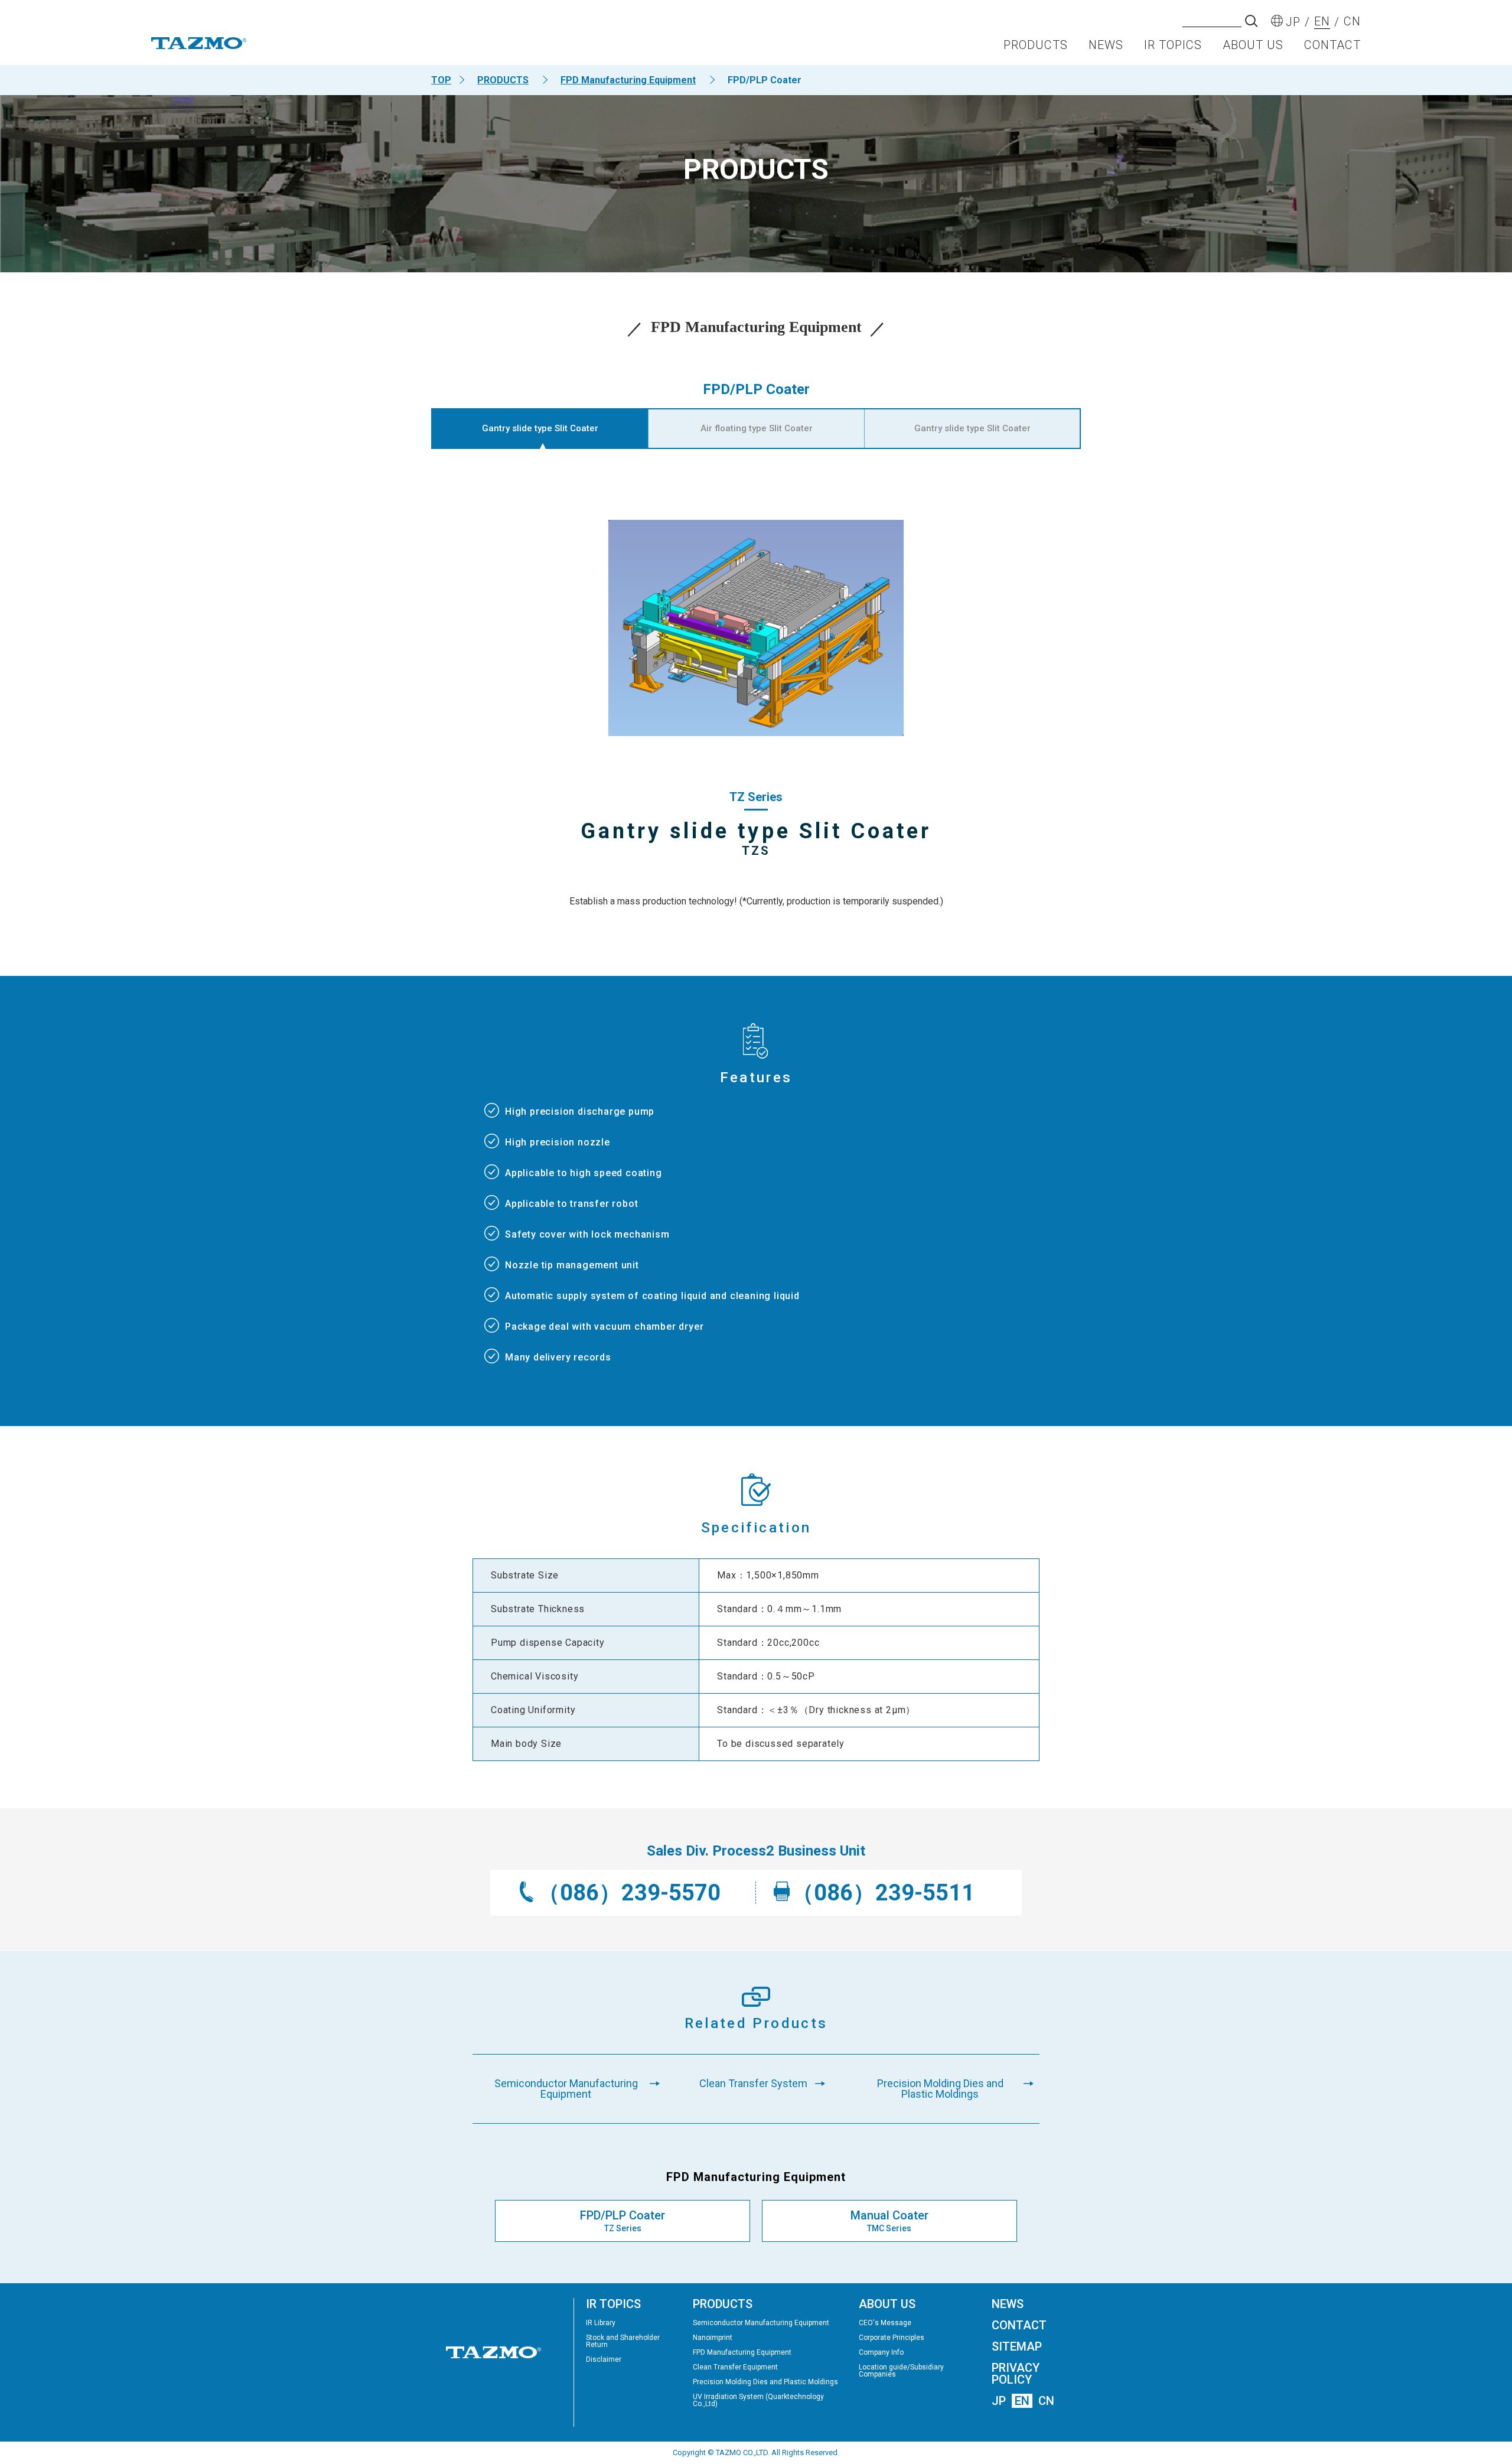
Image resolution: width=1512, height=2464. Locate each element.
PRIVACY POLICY (1016, 2374)
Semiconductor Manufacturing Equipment (761, 2323)
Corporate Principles (892, 2338)
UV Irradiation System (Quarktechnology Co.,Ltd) (758, 2400)
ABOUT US (1253, 45)
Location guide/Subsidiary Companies (901, 2371)
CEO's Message (885, 2323)
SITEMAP (1017, 2346)
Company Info (881, 2352)
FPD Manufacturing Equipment (628, 80)
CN (1046, 2401)
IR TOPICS (1173, 45)
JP (999, 2401)
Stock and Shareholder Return (623, 2341)
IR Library (601, 2323)
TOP (441, 80)
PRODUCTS (1036, 45)
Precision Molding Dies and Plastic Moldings (765, 2382)
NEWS (1106, 45)
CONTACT (1332, 45)
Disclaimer (604, 2359)
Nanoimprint (713, 2338)
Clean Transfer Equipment (735, 2367)
